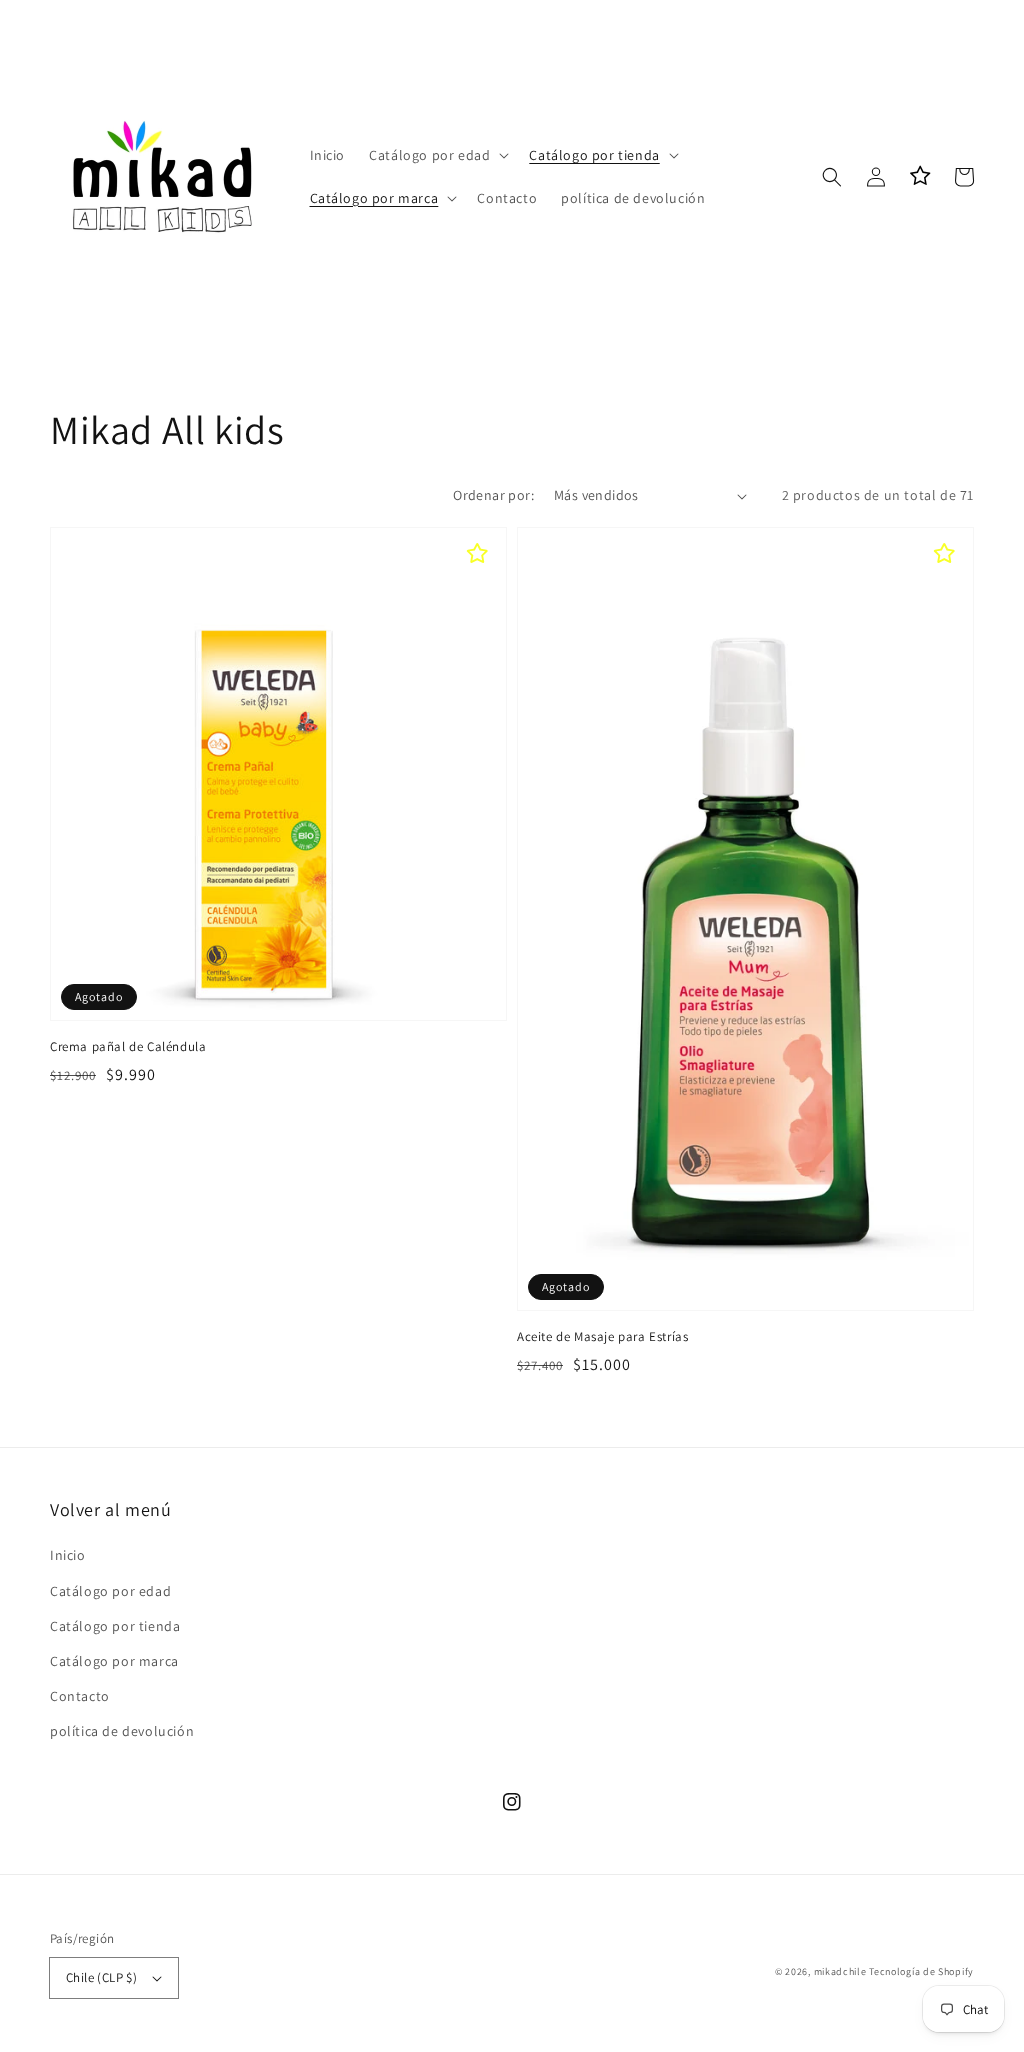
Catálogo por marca (114, 1661)
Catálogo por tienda (115, 1626)
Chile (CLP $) (101, 1977)
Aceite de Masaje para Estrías (602, 1336)
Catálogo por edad (110, 1591)
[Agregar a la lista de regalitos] (477, 552)
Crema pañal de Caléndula (128, 1046)
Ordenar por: (493, 495)
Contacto (80, 1696)
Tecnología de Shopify (921, 1971)
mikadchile (840, 1971)
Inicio (68, 1555)
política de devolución (122, 1731)
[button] (437, 155)
